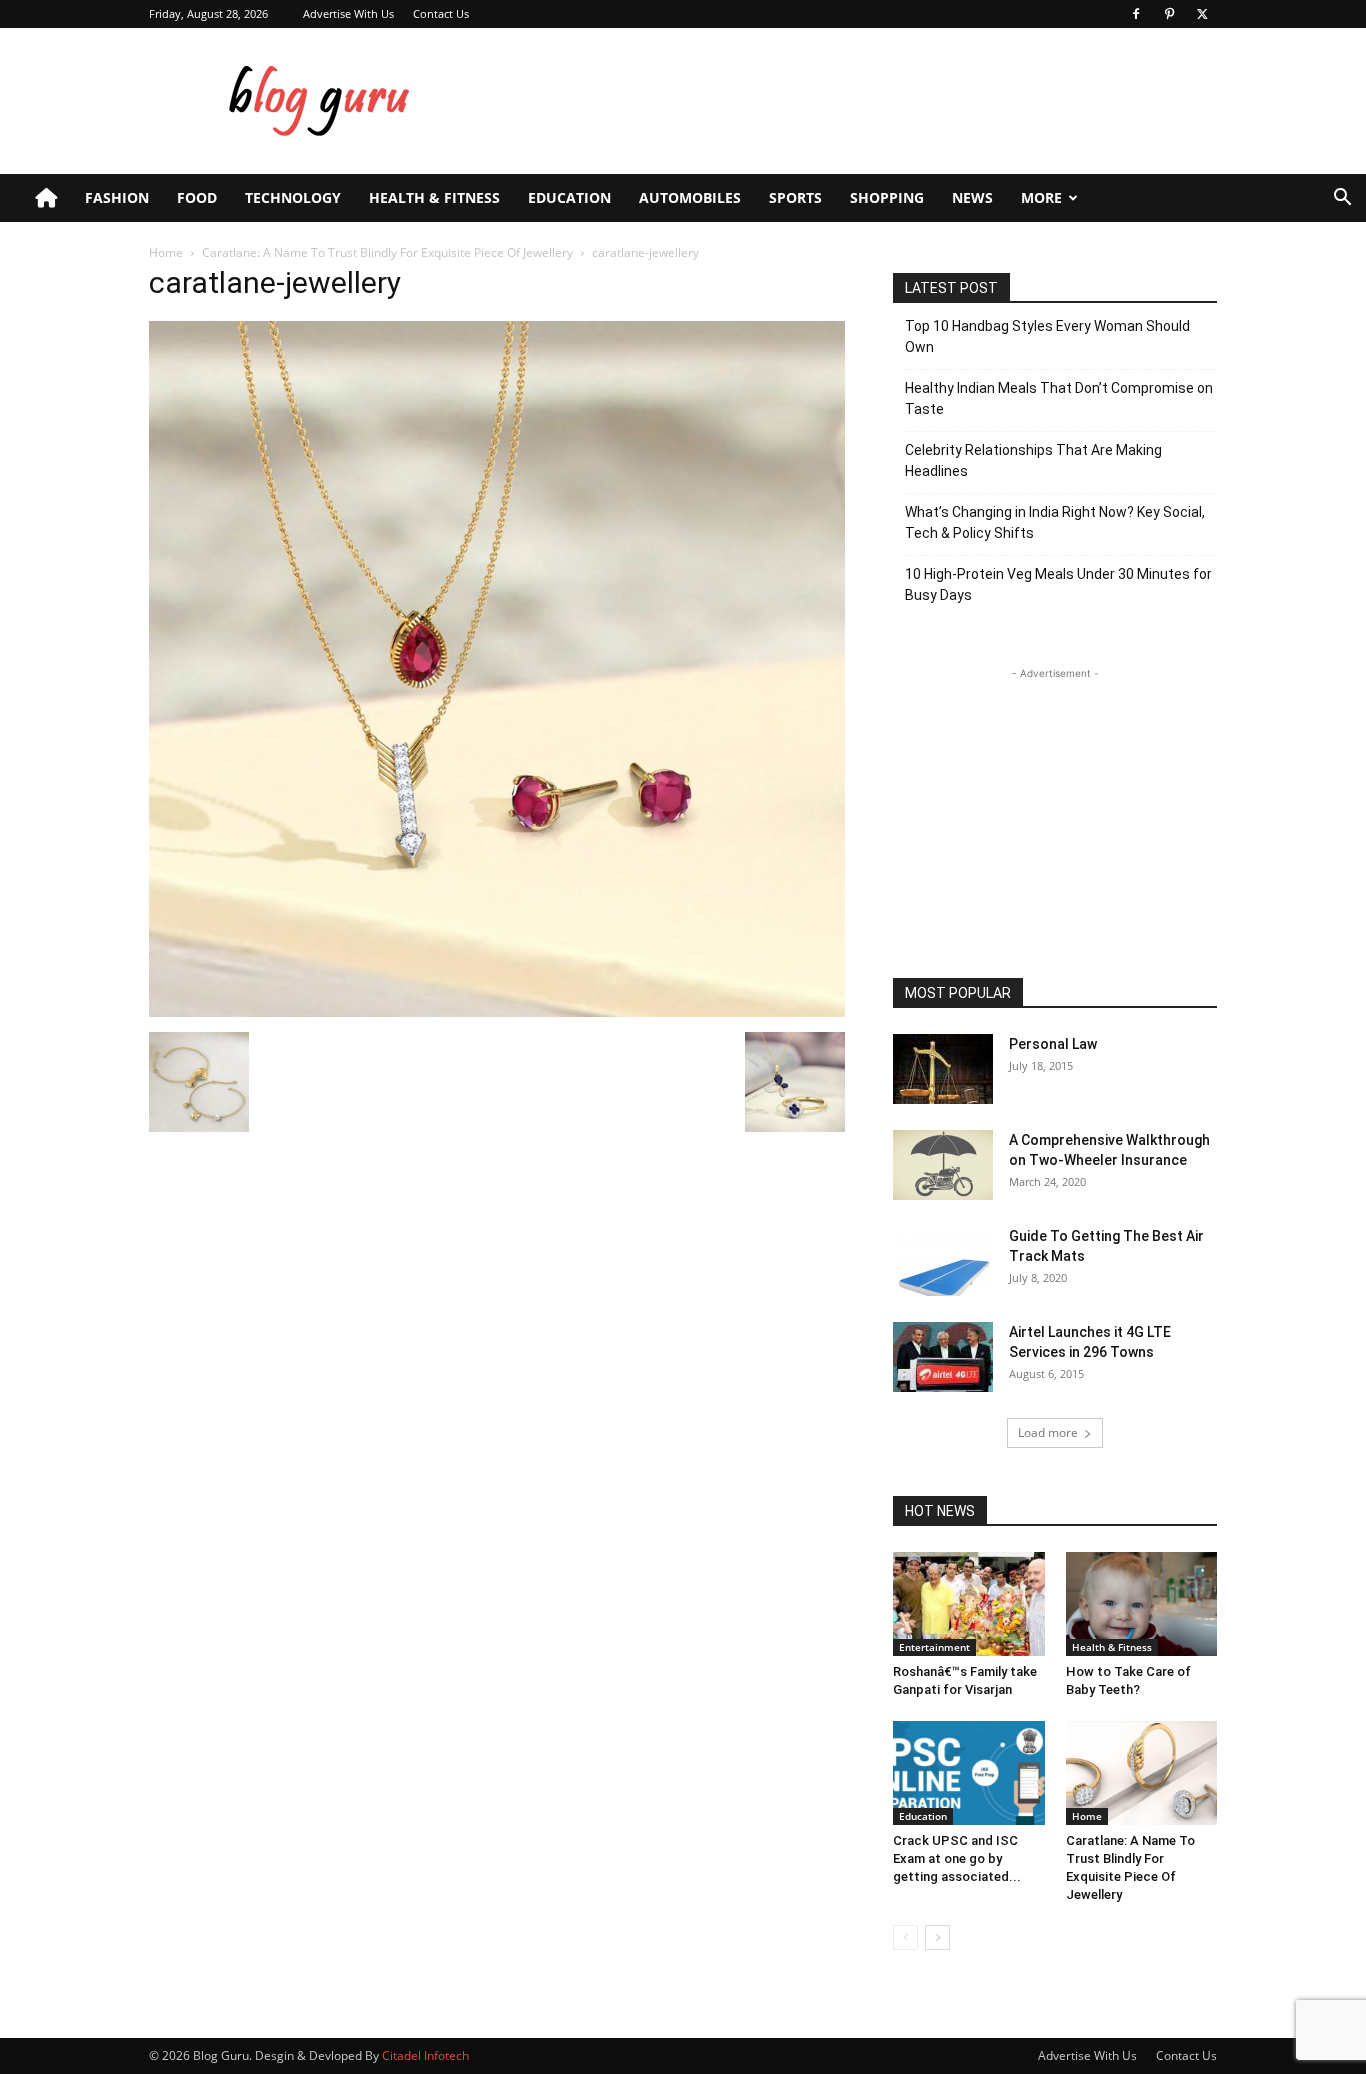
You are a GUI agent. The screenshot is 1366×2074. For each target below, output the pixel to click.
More (1041, 197)
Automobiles (690, 197)
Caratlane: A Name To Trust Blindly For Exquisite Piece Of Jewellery (387, 252)
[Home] (46, 198)
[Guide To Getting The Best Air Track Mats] (943, 1261)
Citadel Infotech (425, 2055)
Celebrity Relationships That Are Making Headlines (1033, 460)
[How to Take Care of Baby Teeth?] (1142, 1604)
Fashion (117, 197)
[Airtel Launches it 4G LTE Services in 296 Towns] (943, 1357)
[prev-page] (905, 1937)
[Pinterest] (1169, 14)
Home (166, 252)
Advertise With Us (348, 13)
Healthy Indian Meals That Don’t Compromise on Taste (1059, 398)
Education (569, 197)
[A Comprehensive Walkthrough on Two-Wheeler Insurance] (943, 1165)
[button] (1342, 199)
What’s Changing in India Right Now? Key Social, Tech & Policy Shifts (1055, 522)
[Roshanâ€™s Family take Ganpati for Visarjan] (969, 1604)
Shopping (887, 197)
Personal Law (1053, 1044)
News (972, 197)
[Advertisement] (853, 101)
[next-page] (937, 1937)
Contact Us (441, 13)
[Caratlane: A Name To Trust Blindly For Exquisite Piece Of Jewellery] (1142, 1773)
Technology (293, 197)
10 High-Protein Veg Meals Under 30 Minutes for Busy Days (1058, 584)
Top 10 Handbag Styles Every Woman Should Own (1047, 336)
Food (197, 197)
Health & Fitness (434, 197)
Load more (1048, 1432)
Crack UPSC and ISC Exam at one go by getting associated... (957, 1858)
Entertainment (934, 1647)
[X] (1202, 14)
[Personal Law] (943, 1069)
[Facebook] (1136, 14)
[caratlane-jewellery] (497, 1011)
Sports (795, 197)
